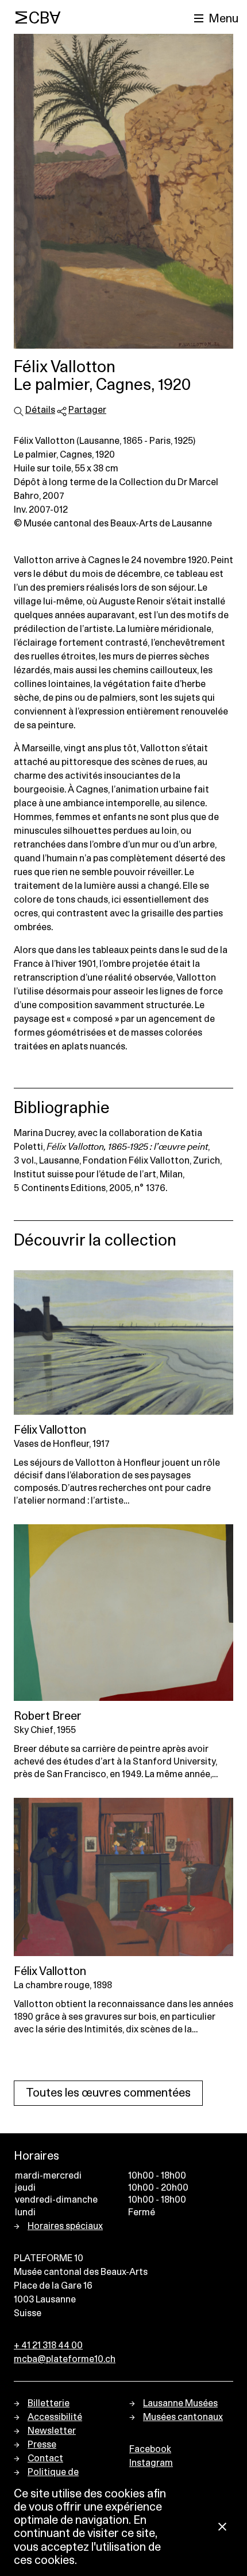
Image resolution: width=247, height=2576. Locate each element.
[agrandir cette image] (123, 191)
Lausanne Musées (180, 2403)
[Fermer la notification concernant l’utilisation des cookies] (222, 2528)
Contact (45, 2458)
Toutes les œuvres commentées (108, 2093)
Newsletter (52, 2431)
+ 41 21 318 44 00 (48, 2345)
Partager (87, 410)
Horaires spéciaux (65, 2226)
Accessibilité (55, 2417)
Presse (42, 2445)
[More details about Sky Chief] (123, 1613)
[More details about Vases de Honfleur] (123, 1342)
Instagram (151, 2463)
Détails (40, 410)
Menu (223, 19)
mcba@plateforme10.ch (65, 2359)
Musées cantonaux (183, 2417)
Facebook (150, 2449)
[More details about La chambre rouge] (123, 1877)
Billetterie (49, 2403)
